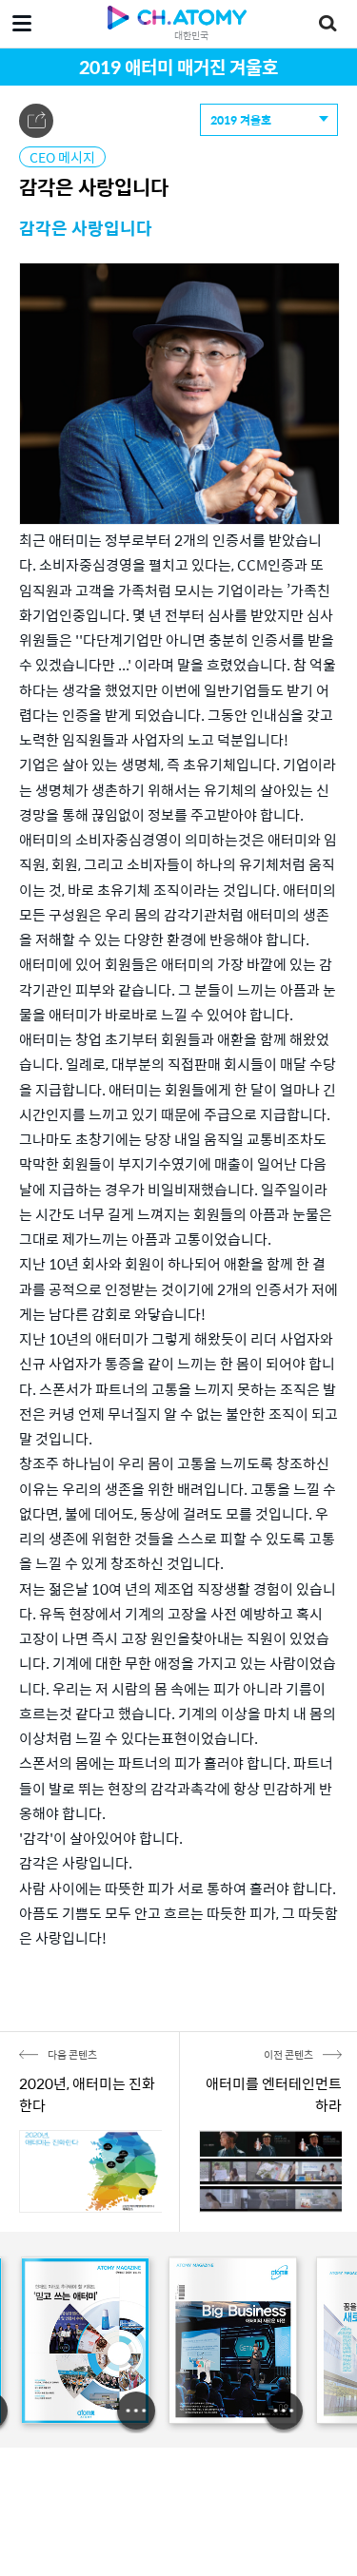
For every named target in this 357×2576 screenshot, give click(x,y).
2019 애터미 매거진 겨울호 (178, 67)
